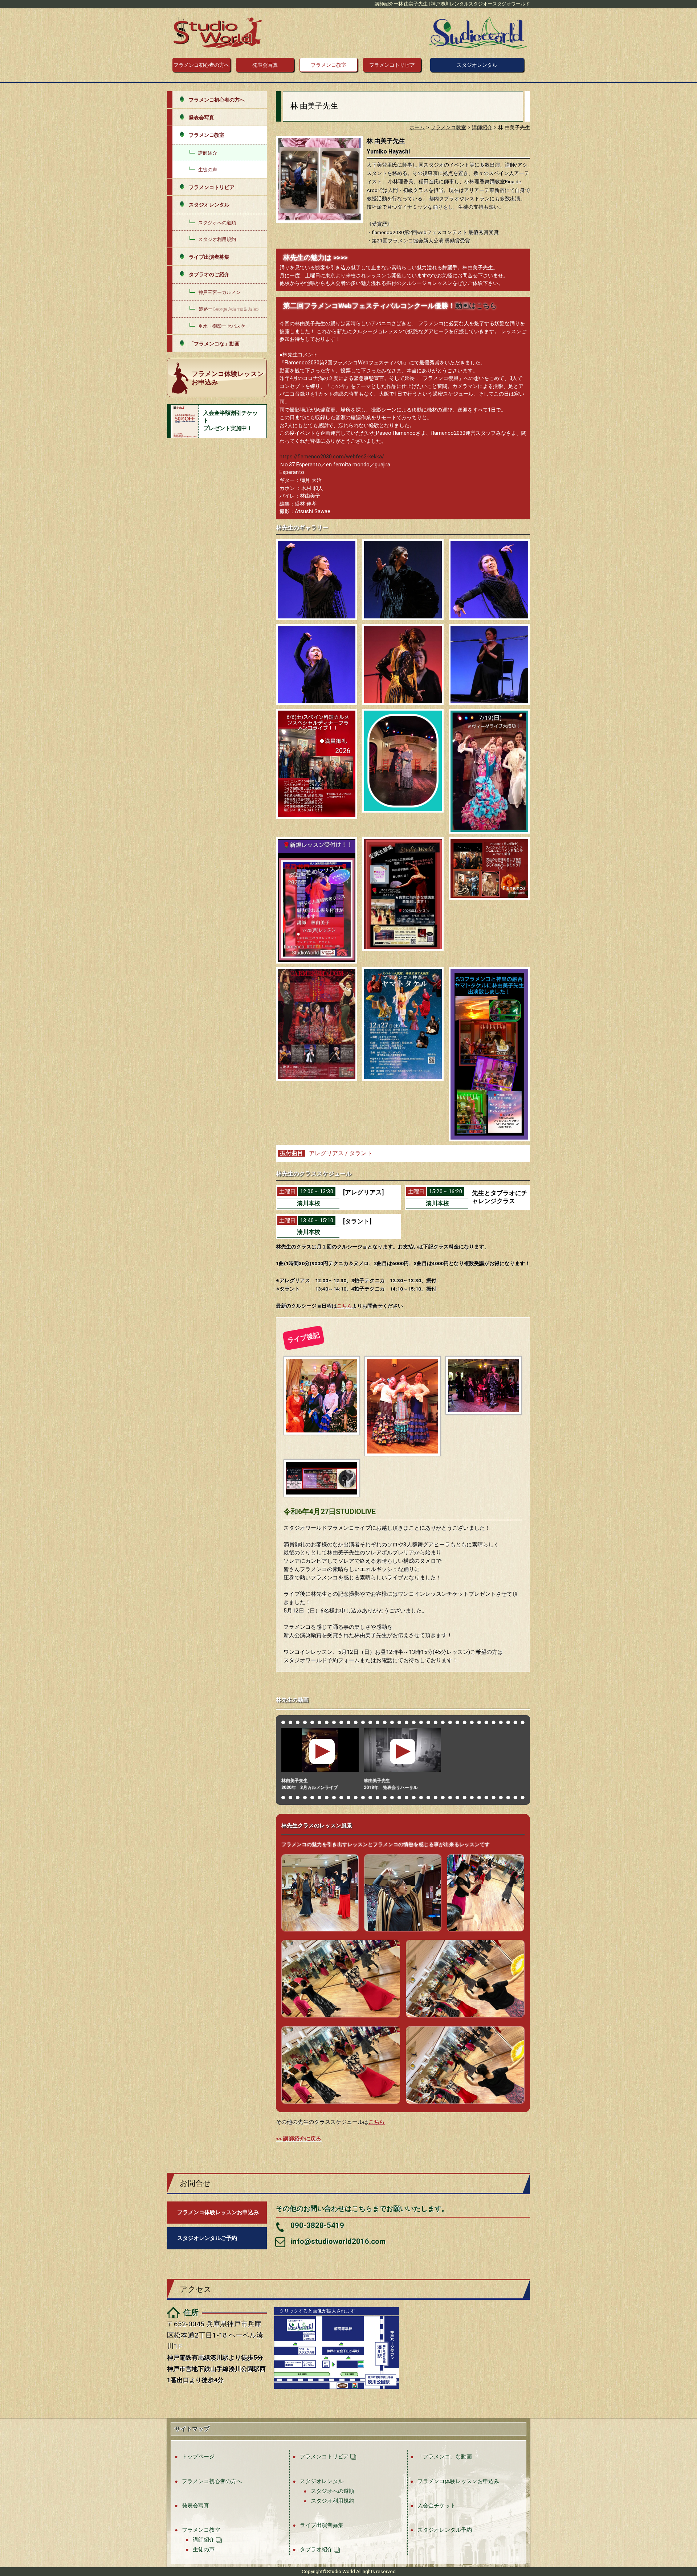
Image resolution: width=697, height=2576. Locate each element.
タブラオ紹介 (316, 2549)
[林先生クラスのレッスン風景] (320, 1894)
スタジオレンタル (477, 65)
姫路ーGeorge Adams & (229, 309)
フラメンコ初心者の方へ (201, 65)
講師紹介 (208, 153)
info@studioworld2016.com (338, 2241)
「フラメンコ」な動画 (445, 2456)
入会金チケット (437, 2505)
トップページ (198, 2456)
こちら (345, 1306)
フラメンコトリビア (392, 65)
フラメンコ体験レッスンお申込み (458, 2481)
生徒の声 (208, 170)
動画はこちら (476, 306)
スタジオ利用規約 (217, 239)
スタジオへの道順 (217, 223)
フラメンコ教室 (329, 65)
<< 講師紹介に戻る (299, 2139)
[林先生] (317, 580)
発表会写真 (265, 65)
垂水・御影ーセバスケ (222, 326)
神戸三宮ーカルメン (219, 292)
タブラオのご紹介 (209, 274)
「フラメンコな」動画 (214, 344)
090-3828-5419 (317, 2225)
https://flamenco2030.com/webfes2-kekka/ (332, 457)
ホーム (417, 128)
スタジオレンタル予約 (445, 2530)
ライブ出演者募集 (209, 257)
